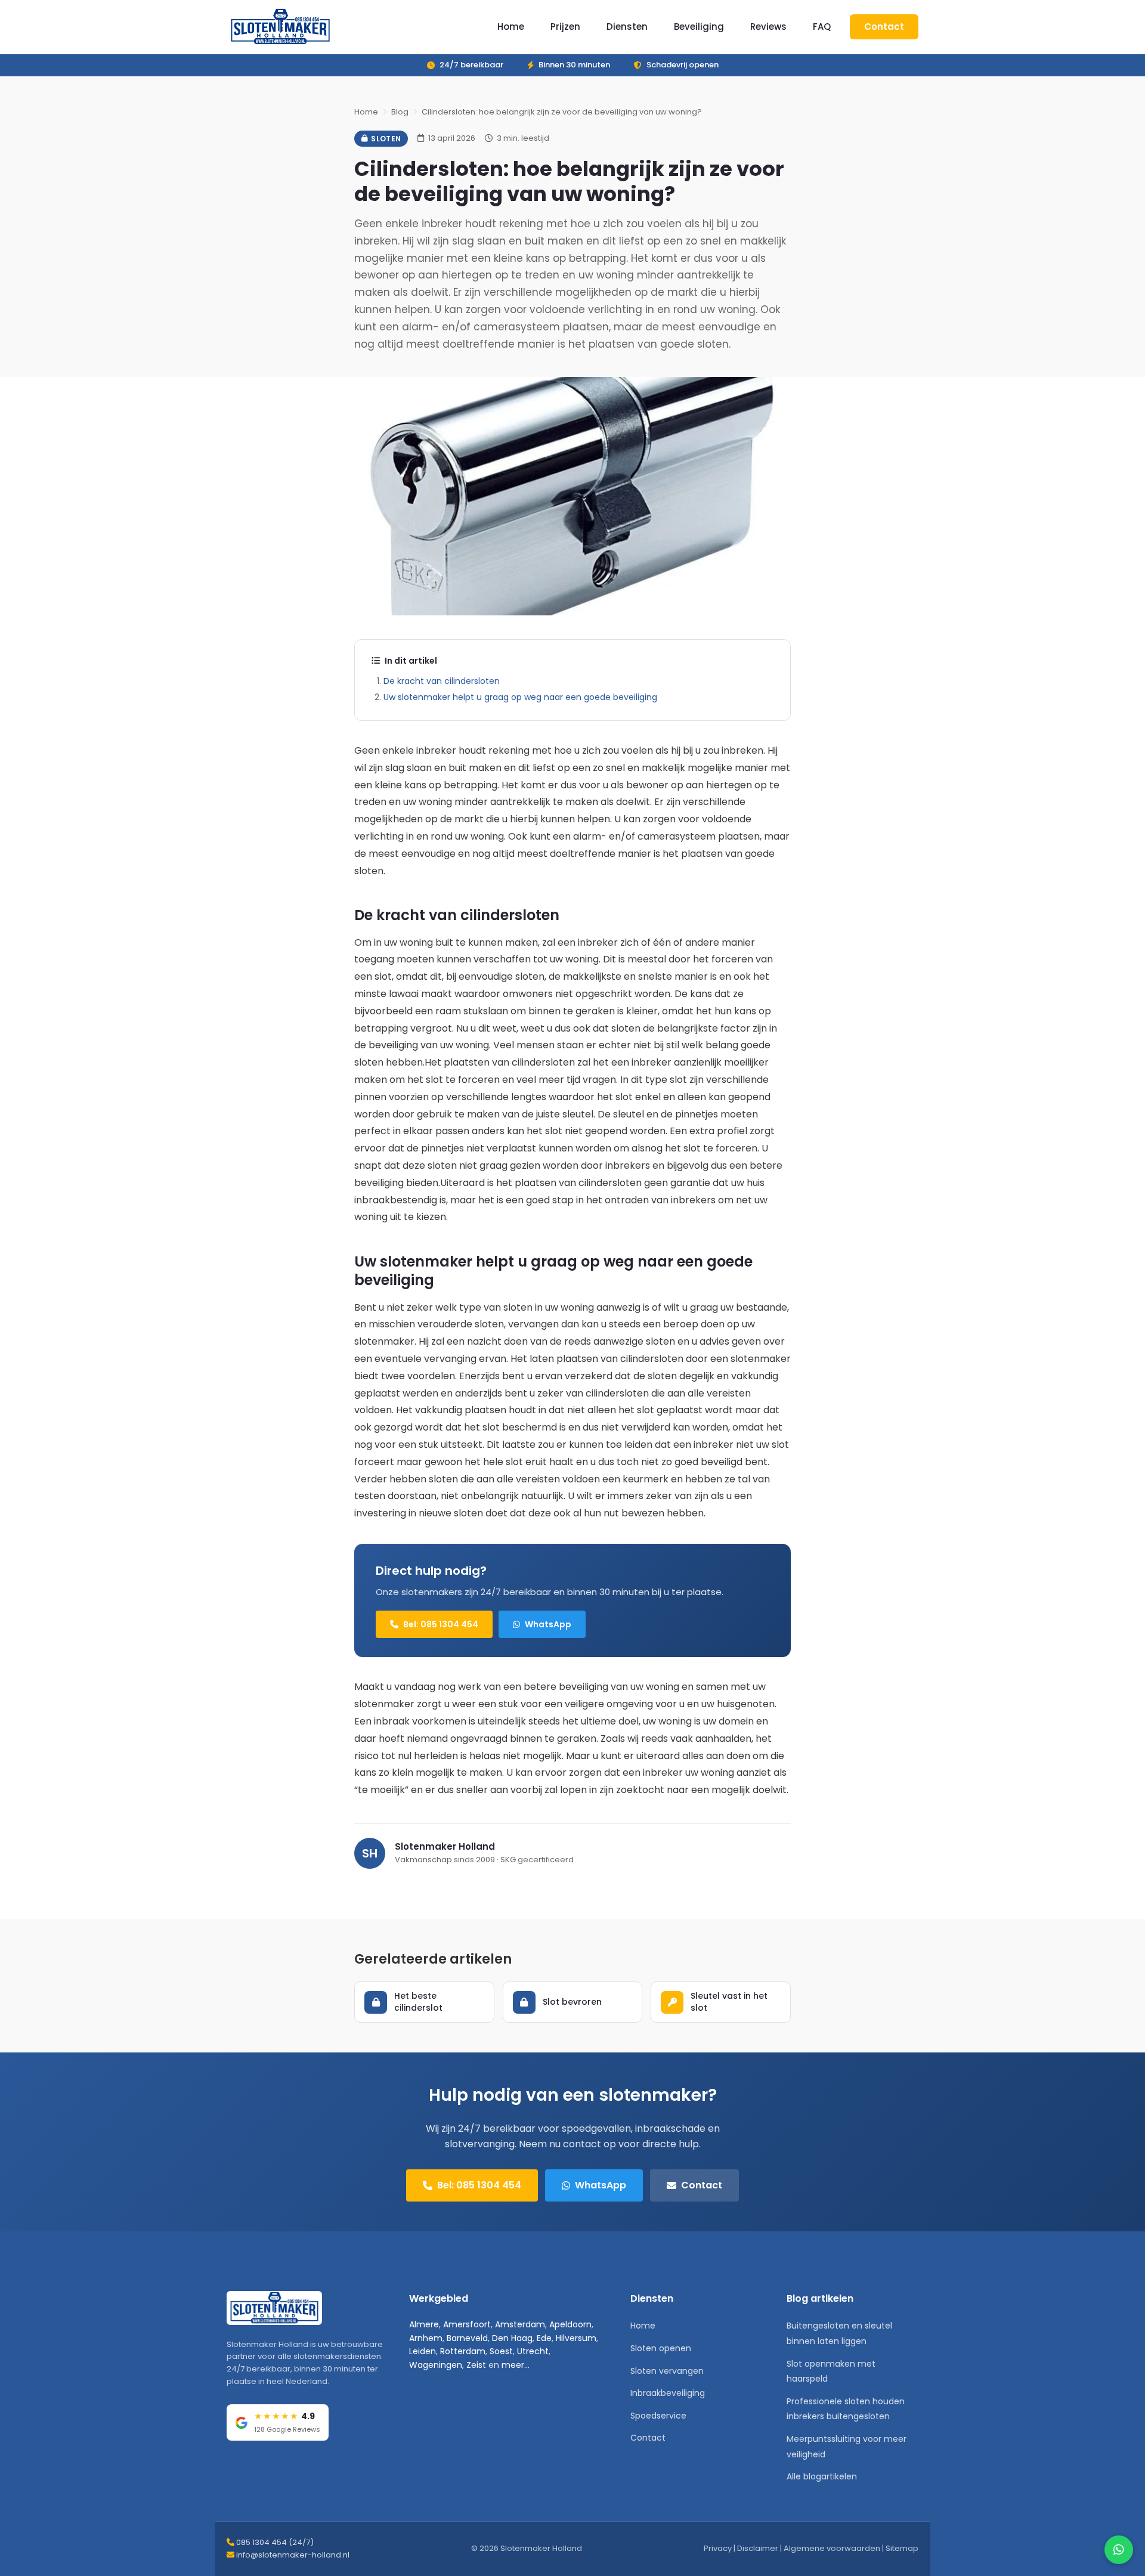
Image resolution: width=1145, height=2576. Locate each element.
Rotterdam (463, 2351)
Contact (884, 27)
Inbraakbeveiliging (668, 2393)
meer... (516, 2365)
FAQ (822, 27)
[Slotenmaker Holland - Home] (280, 27)
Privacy (718, 2548)
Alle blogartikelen (822, 2476)
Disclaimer (758, 2548)
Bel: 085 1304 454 (441, 1624)
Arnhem (426, 2338)
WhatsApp (548, 1624)
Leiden (423, 2351)
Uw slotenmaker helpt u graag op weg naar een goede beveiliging (520, 697)
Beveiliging (699, 27)
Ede (544, 2338)
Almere (424, 2324)
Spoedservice (658, 2416)
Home (511, 27)
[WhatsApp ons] (1119, 2550)
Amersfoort (467, 2324)
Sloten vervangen (667, 2371)
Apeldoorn (570, 2324)
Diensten (627, 27)
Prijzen (565, 27)
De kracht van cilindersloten (442, 681)
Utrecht (533, 2351)
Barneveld (467, 2338)
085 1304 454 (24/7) (275, 2542)
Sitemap (902, 2548)
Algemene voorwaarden (832, 2548)
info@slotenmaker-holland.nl (293, 2555)
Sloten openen (661, 2348)
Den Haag (512, 2338)
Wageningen (436, 2365)
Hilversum (576, 2338)
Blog (400, 112)
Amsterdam (520, 2324)
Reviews (768, 27)
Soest (501, 2351)
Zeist (476, 2365)
